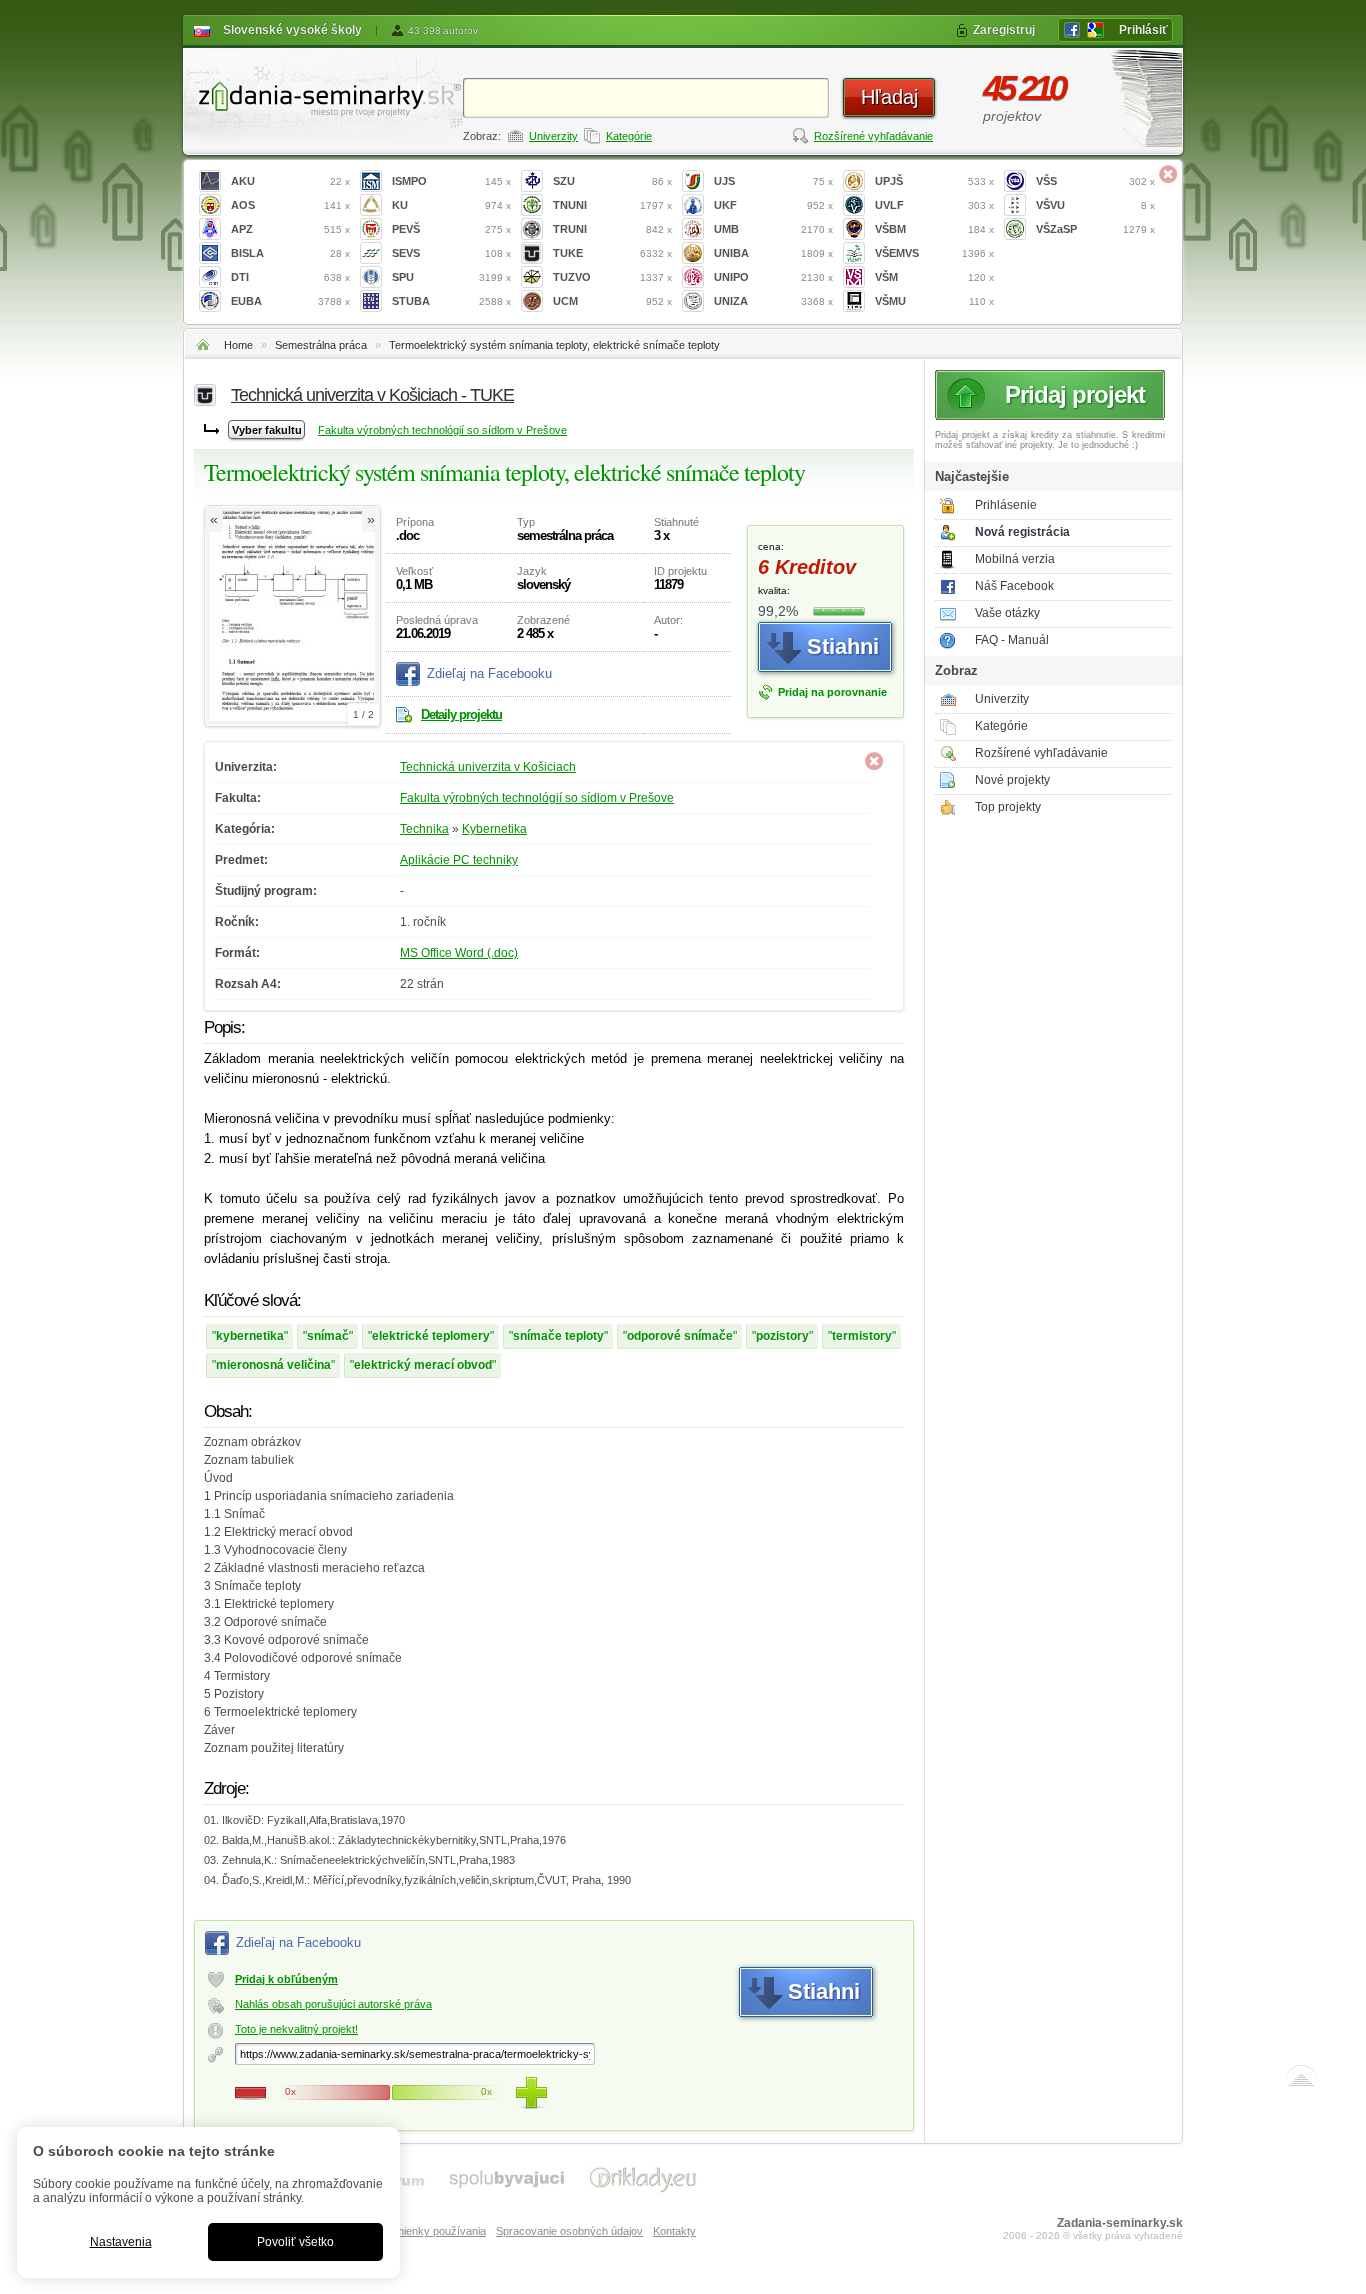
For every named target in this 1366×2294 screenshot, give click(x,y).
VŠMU (934, 301)
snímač (328, 1336)
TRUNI (612, 229)
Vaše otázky (1007, 613)
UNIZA (773, 301)
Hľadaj (889, 97)
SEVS (451, 253)
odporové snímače (680, 1336)
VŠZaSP (1095, 229)
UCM (612, 301)
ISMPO (451, 181)
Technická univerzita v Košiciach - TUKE (372, 395)
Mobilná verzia (1015, 559)
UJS (773, 181)
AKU (290, 181)
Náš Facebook (1014, 586)
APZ (290, 229)
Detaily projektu (461, 714)
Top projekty (1008, 807)
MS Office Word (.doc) (459, 953)
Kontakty (674, 2231)
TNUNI (612, 205)
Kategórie (629, 136)
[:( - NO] (251, 2093)
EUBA (290, 301)
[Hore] (1301, 2080)
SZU (612, 181)
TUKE (612, 253)
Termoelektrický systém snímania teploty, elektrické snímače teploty (554, 345)
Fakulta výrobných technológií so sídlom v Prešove (442, 430)
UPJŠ (934, 181)
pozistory (782, 1336)
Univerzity (553, 136)
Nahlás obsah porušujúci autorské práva (333, 2004)
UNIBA (773, 253)
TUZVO (612, 277)
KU (451, 205)
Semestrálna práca (321, 345)
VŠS (1095, 181)
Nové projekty (1012, 780)
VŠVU (1095, 205)
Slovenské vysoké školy (292, 30)
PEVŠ (451, 229)
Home (238, 345)
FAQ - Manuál (1012, 640)
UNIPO (773, 277)
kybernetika (250, 1336)
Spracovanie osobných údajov (569, 2231)
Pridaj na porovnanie (832, 692)
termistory (862, 1336)
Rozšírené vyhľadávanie (873, 136)
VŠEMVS (934, 253)
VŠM (934, 277)
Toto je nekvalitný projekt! (296, 2029)
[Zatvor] (1168, 174)
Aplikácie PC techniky (459, 860)
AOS (290, 205)
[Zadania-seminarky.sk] (323, 95)
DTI (290, 277)
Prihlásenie (1006, 505)
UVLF (934, 205)
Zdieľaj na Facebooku (489, 673)
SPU (451, 277)
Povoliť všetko (295, 2242)
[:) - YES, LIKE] (531, 2093)
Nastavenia (121, 2242)
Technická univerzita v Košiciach (488, 767)
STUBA (451, 301)
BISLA (290, 253)
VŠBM (934, 229)
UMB (773, 229)
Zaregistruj (1004, 30)
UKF (773, 205)
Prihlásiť (1143, 30)
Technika (424, 829)
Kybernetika (494, 829)
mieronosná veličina (273, 1365)
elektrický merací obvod (423, 1365)
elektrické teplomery (431, 1336)
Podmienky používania (431, 2231)
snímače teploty (558, 1336)
